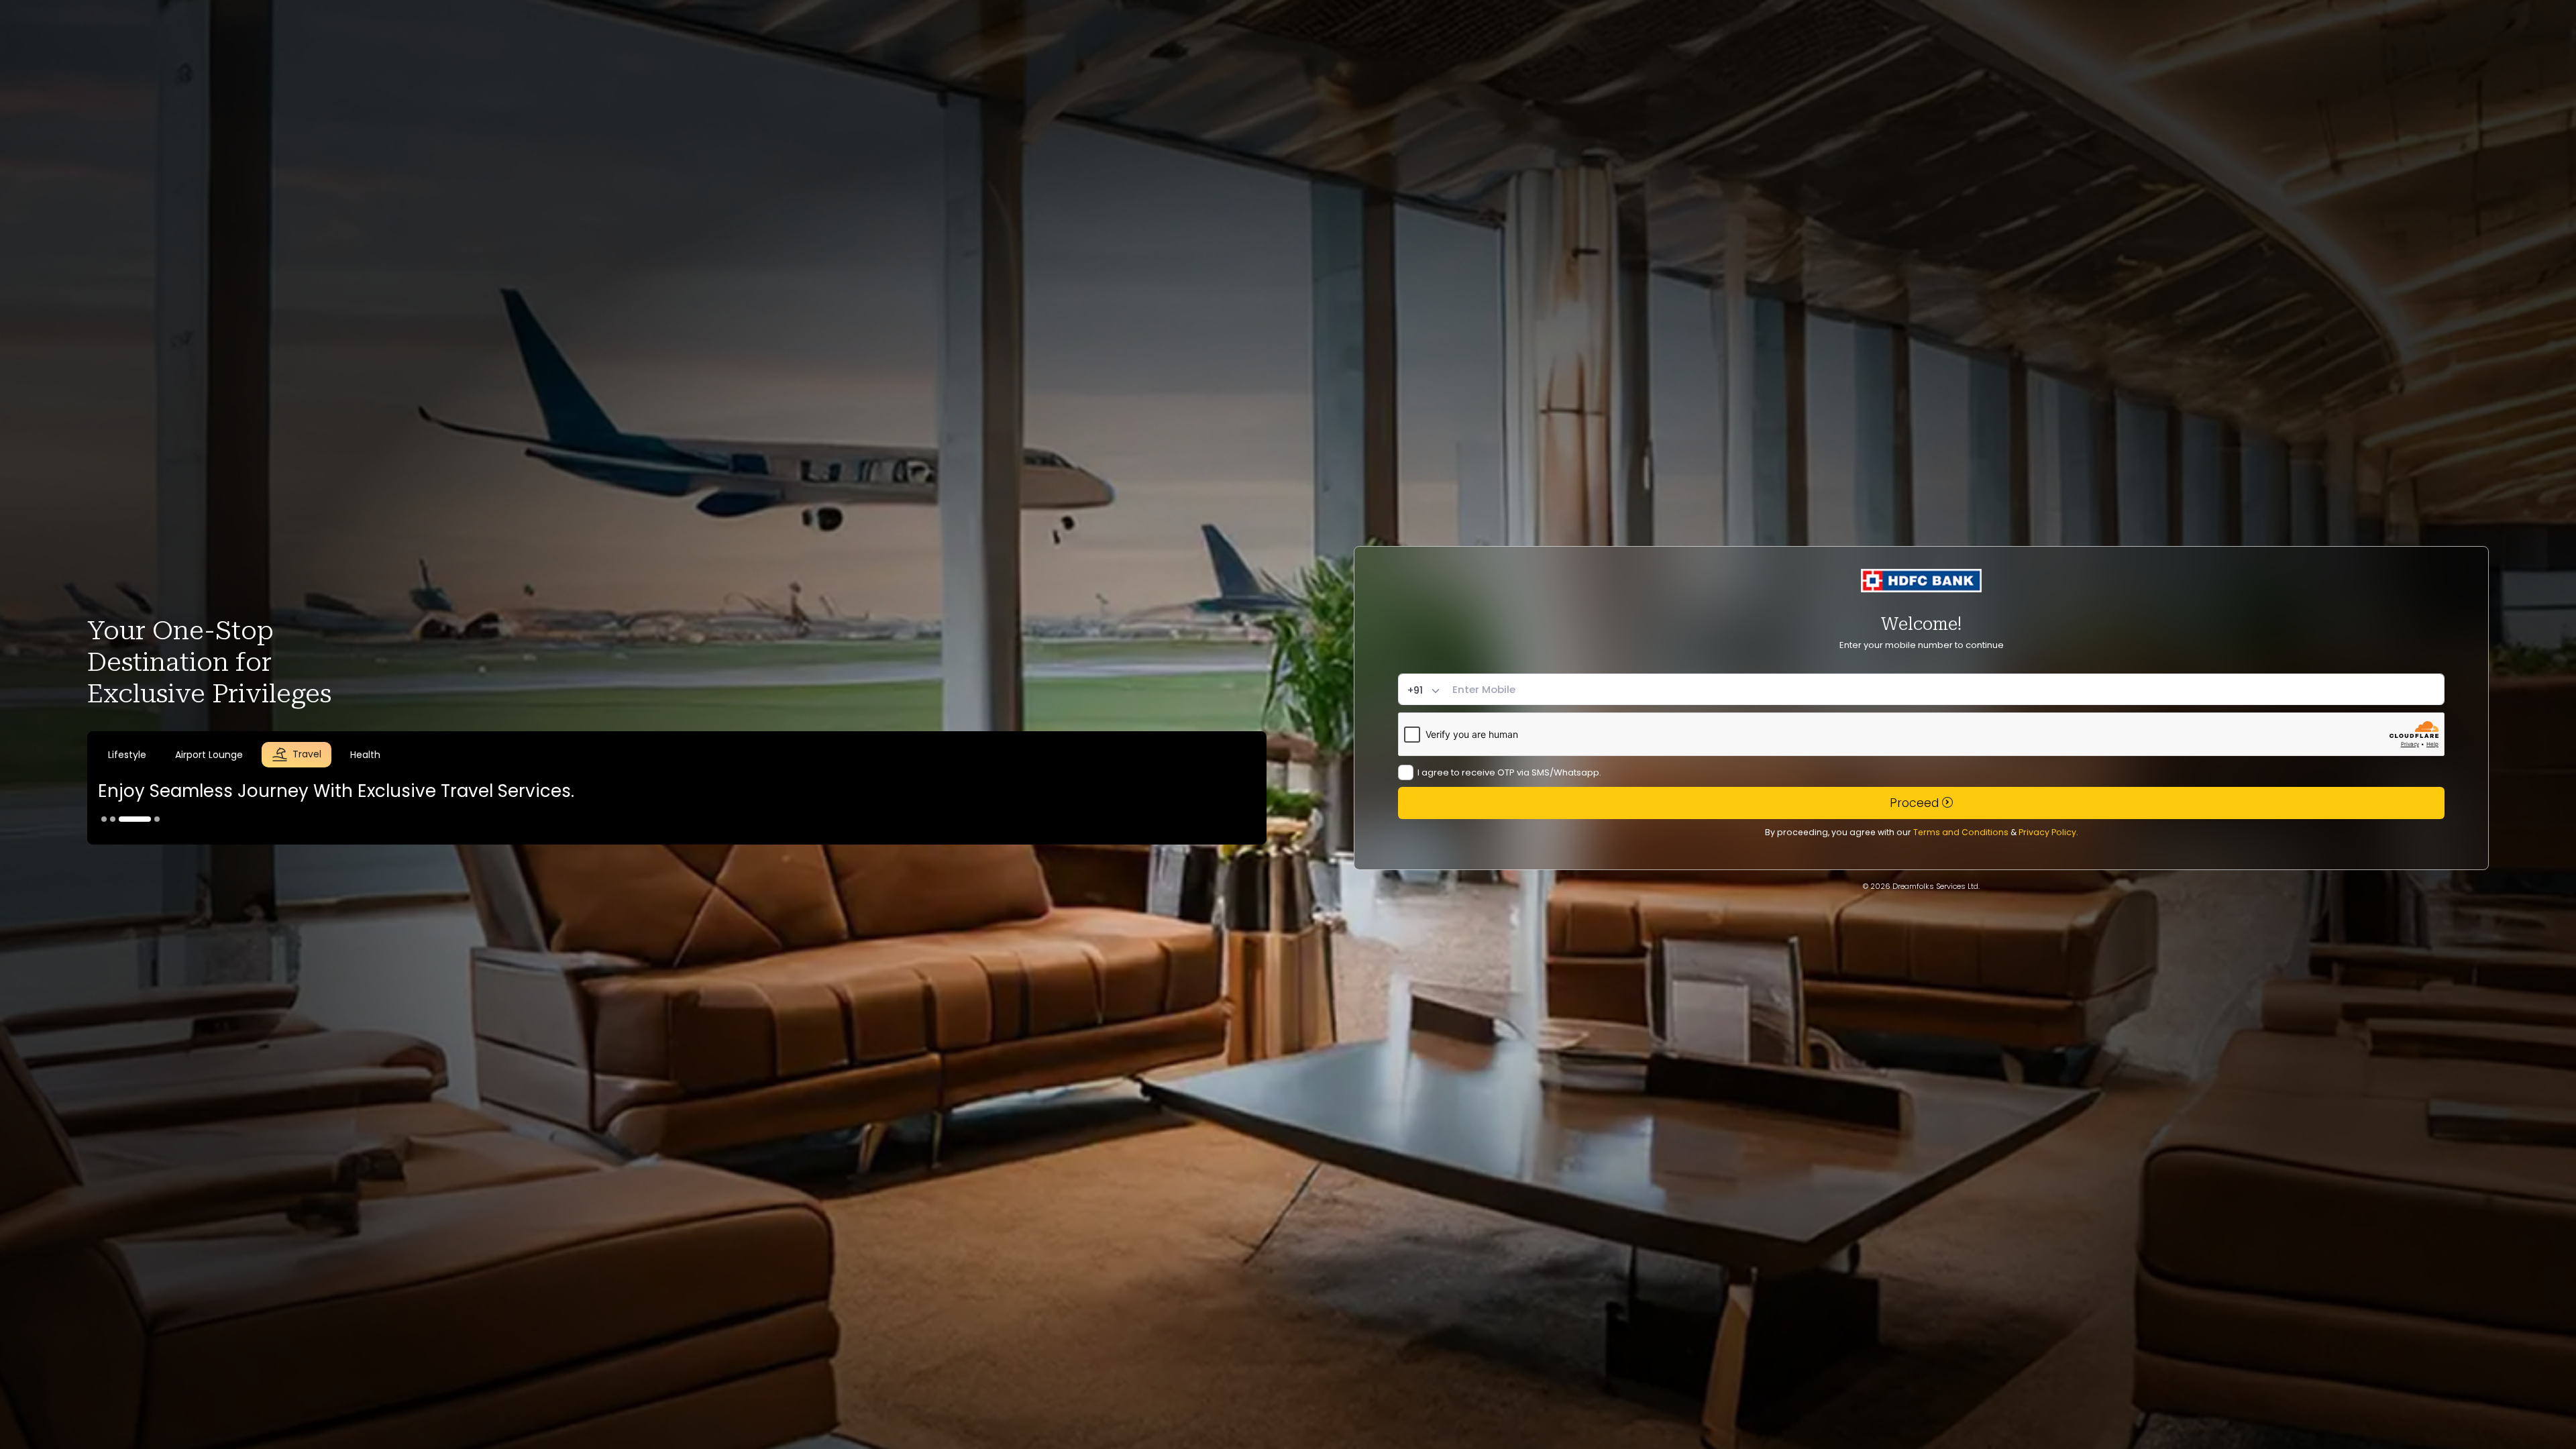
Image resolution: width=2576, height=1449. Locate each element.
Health (365, 755)
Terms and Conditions (1961, 832)
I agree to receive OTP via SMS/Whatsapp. (1509, 772)
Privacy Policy (2047, 832)
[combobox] (1425, 691)
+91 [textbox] (1415, 691)
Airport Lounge (230, 755)
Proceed (1916, 803)
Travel (307, 755)
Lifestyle (148, 754)
